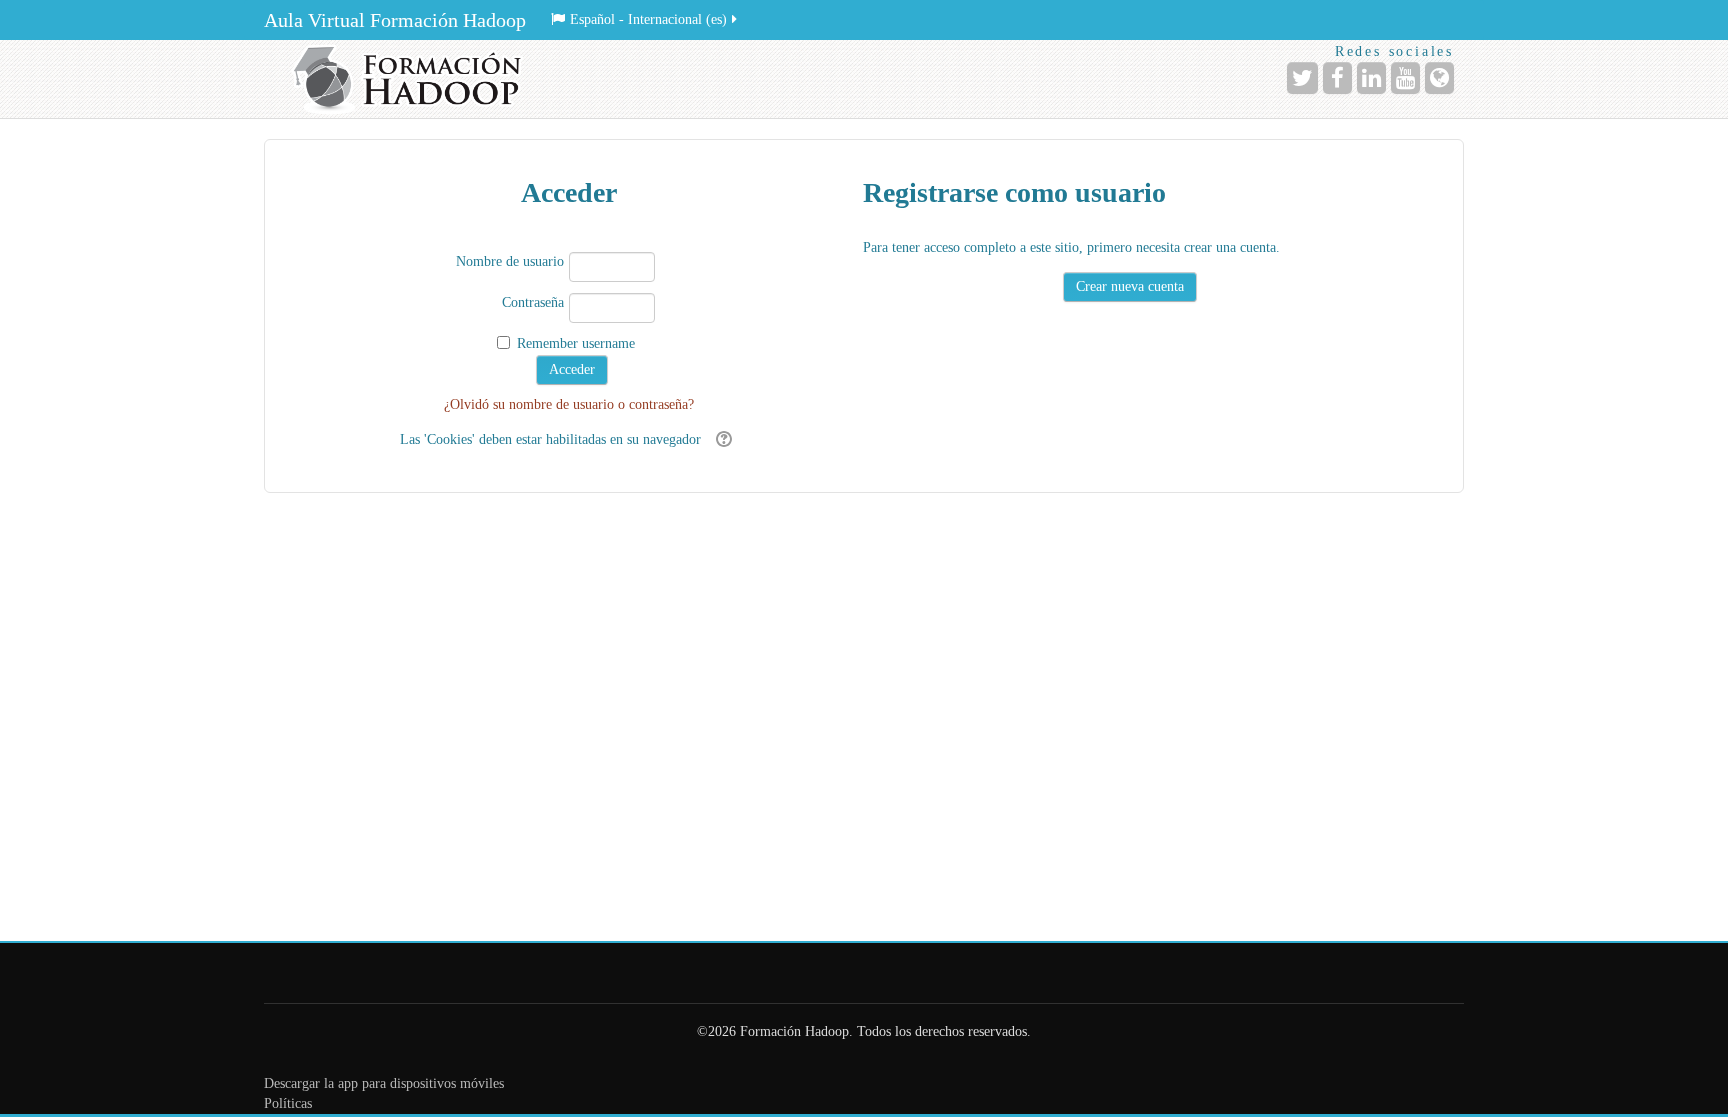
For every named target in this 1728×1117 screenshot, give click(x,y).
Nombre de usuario (510, 261)
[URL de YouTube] (1405, 78)
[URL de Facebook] (1337, 78)
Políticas (288, 1103)
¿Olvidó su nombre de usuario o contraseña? (569, 404)
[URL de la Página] (1439, 78)
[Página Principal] (414, 79)
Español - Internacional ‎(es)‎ (648, 19)
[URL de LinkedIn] (1371, 78)
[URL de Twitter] (1302, 78)
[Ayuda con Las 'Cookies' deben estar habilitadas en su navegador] (721, 439)
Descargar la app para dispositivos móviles (384, 1083)
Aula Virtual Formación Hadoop (395, 20)
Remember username (576, 343)
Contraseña (533, 302)
